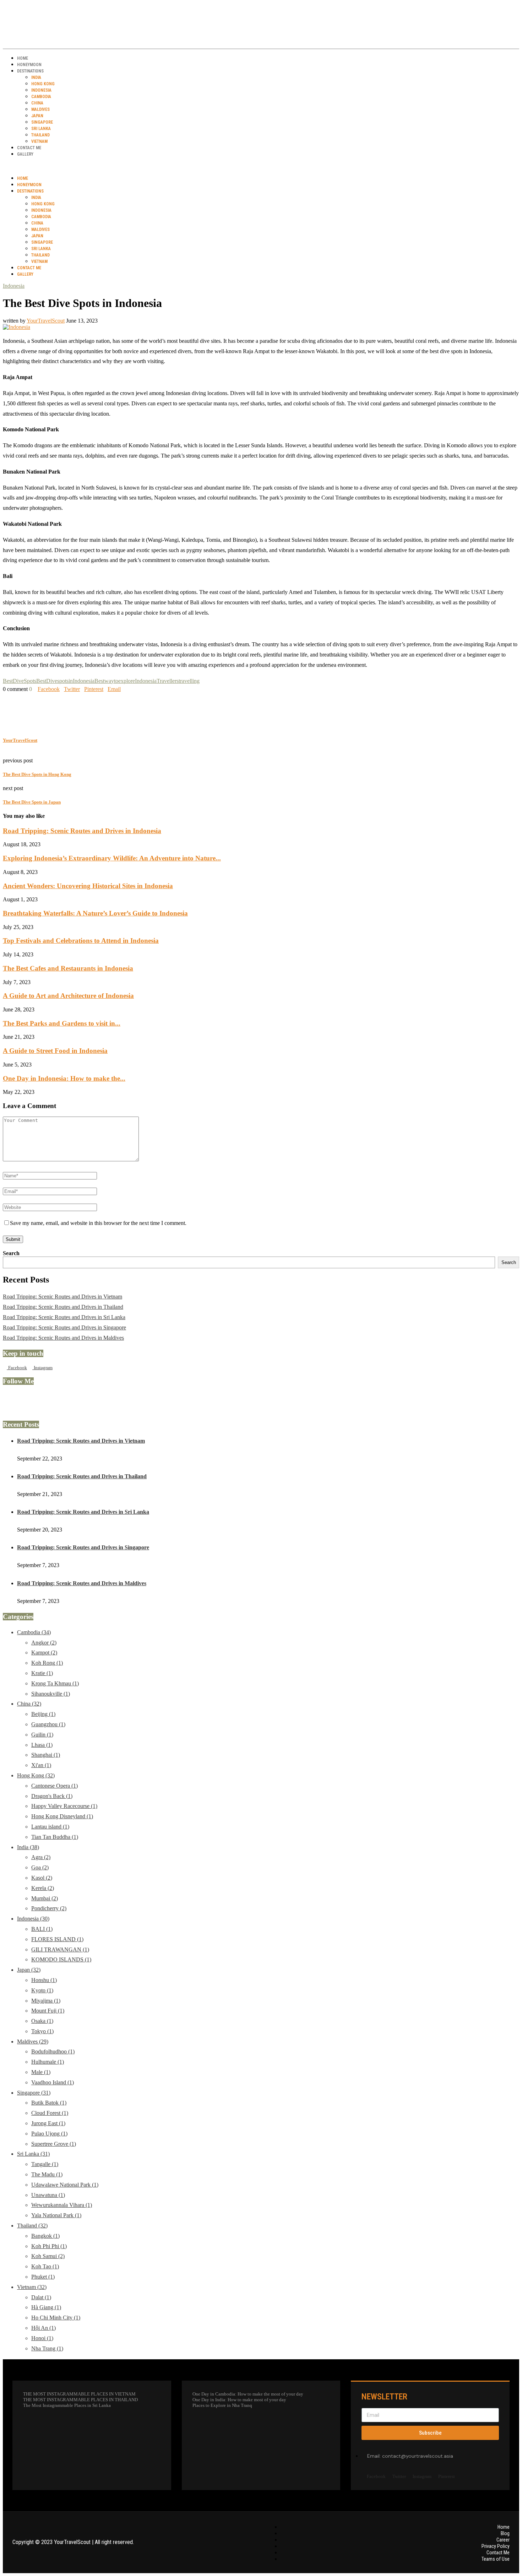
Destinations (30, 71)
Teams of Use (496, 2559)
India (36, 77)
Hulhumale (48, 2062)
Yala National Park (56, 2215)
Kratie (42, 1673)
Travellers (168, 681)
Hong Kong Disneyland (62, 1816)
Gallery (25, 154)
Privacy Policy (496, 2546)
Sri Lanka (41, 129)
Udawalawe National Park (65, 2185)
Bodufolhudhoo (53, 2051)
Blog (505, 2533)
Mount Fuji (48, 2011)
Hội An (43, 2328)
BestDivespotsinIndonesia (65, 681)
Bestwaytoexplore (115, 681)
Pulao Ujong (49, 2134)
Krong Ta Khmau (55, 1683)
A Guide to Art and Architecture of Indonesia (68, 996)
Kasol (42, 1878)
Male (41, 2072)
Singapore (42, 122)
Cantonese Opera (55, 1786)
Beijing (43, 1714)
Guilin (42, 1735)
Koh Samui (48, 2256)
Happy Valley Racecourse (64, 1806)
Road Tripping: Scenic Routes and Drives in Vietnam (62, 1297)
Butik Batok (49, 2103)
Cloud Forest (50, 2113)
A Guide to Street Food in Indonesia (55, 1051)
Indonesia (41, 90)
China (37, 103)
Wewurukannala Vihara (62, 2205)
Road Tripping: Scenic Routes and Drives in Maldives (63, 1338)
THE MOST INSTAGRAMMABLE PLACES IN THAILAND (80, 2400)
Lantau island (50, 1827)
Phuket (43, 2277)
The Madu (47, 2174)
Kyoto (42, 1990)
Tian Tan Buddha (55, 1837)
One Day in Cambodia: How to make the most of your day (248, 2394)
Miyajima (46, 2001)
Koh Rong (47, 1663)
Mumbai (45, 1898)
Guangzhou (48, 1724)
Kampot (44, 1652)
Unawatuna (48, 2195)
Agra (41, 1857)
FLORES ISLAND (57, 1939)
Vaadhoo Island (53, 2082)
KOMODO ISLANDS (61, 1959)
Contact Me (29, 148)
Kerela (43, 1888)
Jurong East (48, 2123)
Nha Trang (47, 2348)
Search (11, 1253)
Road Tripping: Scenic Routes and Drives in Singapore (64, 1327)
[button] (261, 166)
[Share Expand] (123, 689)
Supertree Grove (54, 2144)
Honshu (44, 1980)
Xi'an (41, 1765)
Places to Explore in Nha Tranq (222, 2405)
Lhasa (42, 1745)
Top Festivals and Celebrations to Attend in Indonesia (81, 941)
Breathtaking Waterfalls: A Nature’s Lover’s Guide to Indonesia (95, 913)
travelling (189, 681)
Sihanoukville (51, 1694)
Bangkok (45, 2236)
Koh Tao (45, 2266)
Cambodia (41, 97)
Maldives (40, 109)
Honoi (42, 2338)
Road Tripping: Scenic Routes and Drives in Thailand (63, 1307)
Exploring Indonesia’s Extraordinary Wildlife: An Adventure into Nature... (112, 858)
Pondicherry (49, 1908)
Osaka (42, 2021)
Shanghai (46, 1755)
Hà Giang (46, 2307)
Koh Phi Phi (49, 2246)
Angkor (44, 1643)
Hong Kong (43, 84)
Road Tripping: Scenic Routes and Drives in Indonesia (82, 831)
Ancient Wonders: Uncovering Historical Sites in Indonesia (88, 886)
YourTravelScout (46, 321)
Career (503, 2540)
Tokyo (42, 2031)
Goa (40, 1867)
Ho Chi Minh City (56, 2318)
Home (23, 58)
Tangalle (45, 2164)
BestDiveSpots (20, 681)
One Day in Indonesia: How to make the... (64, 1078)
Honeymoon (29, 65)
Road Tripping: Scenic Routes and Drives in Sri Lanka (64, 1317)
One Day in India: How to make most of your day (239, 2400)
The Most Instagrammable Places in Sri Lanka (67, 2405)
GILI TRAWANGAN (60, 1949)
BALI (42, 1929)
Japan (37, 116)
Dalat (41, 2297)
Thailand (40, 135)
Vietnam (39, 141)
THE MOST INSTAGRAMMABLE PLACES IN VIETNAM (79, 2394)
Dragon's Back (52, 1796)
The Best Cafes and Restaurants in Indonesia (68, 968)
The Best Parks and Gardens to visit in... (62, 1023)
